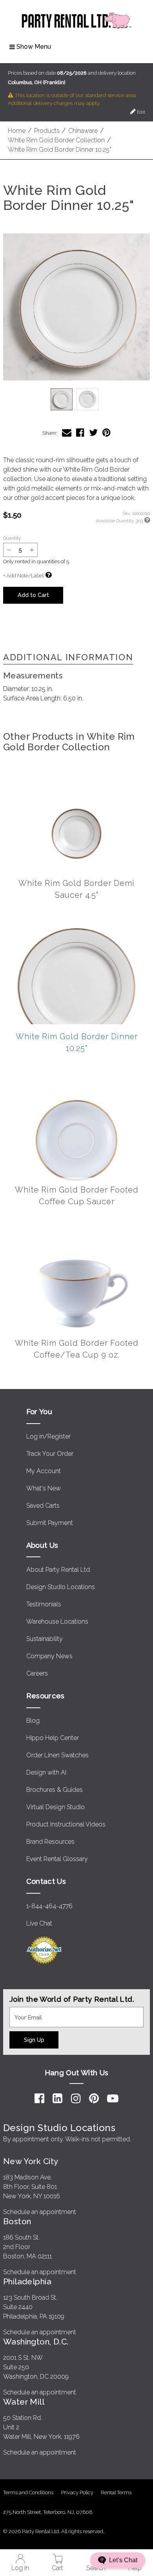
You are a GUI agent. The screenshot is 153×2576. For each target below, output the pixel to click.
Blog (33, 1721)
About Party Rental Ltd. (59, 1570)
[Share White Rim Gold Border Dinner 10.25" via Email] (67, 433)
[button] (76, 307)
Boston (17, 2221)
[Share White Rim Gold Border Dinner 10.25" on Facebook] (80, 433)
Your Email (24, 2012)
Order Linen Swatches (57, 1755)
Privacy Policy (77, 2492)
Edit (140, 112)
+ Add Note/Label (23, 576)
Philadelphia (27, 2281)
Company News (49, 1656)
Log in (20, 2568)
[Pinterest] (94, 2098)
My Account (44, 1471)
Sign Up (34, 2040)
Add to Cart (33, 595)
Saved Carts (43, 1506)
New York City (31, 2161)
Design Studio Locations (61, 1587)
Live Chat (39, 1923)
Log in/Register (48, 1436)
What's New (44, 1488)
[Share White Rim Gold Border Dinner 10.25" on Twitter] (93, 433)
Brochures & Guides (55, 1790)
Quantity (12, 538)
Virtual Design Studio (56, 1807)
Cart (57, 2568)
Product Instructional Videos (66, 1824)
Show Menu (34, 47)
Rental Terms (116, 2492)
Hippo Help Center (53, 1738)
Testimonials (44, 1604)
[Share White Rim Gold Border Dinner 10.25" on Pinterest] (107, 433)
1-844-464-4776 (49, 1906)
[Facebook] (39, 2098)
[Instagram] (76, 2098)
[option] (62, 399)
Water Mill (24, 2402)
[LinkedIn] (57, 2098)
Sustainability (45, 1639)
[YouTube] (113, 2098)
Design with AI (46, 1772)
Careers (37, 1673)
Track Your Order (50, 1454)
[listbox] (76, 399)
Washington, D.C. (36, 2342)
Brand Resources (50, 1842)
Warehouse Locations (57, 1621)
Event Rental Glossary (57, 1859)
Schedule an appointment (40, 2212)
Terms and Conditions (28, 2492)
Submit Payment (50, 1523)
